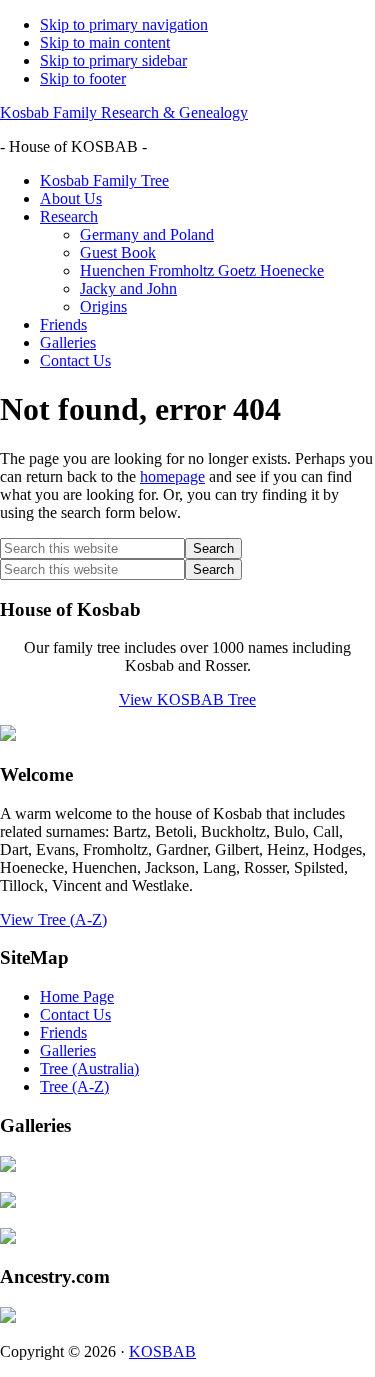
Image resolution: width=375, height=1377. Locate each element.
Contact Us (75, 1014)
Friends (63, 1032)
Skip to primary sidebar (113, 60)
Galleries (68, 1050)
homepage (172, 476)
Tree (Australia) (89, 1068)
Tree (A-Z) (74, 1086)
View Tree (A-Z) (53, 919)
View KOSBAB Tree (187, 699)
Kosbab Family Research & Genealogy (124, 112)
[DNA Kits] (8, 1317)
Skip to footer (83, 78)
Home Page (77, 996)
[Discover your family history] (8, 735)
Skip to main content (105, 42)
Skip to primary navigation (124, 24)
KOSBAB (162, 1351)
